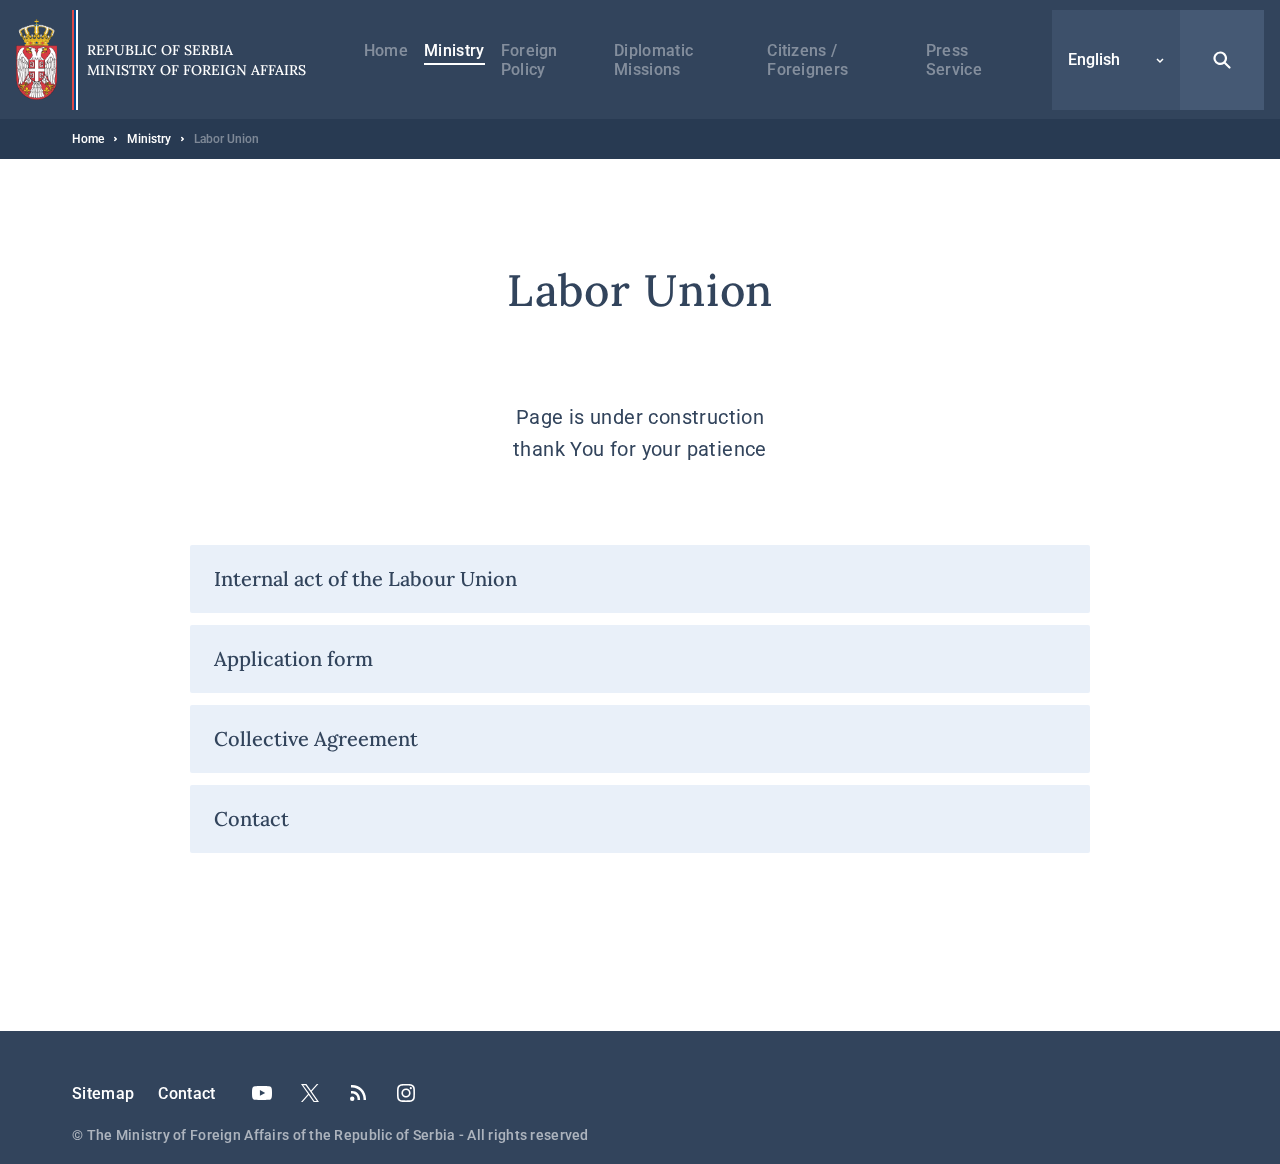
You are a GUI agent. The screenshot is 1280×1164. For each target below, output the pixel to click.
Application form (293, 658)
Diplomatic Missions (653, 60)
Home (386, 50)
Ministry (454, 50)
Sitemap (103, 1093)
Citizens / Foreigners (807, 60)
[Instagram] (406, 1093)
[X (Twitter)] (310, 1093)
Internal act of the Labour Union (365, 578)
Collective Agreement (316, 738)
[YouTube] (262, 1093)
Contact (251, 818)
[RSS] (358, 1093)
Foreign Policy (529, 60)
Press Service (954, 60)
